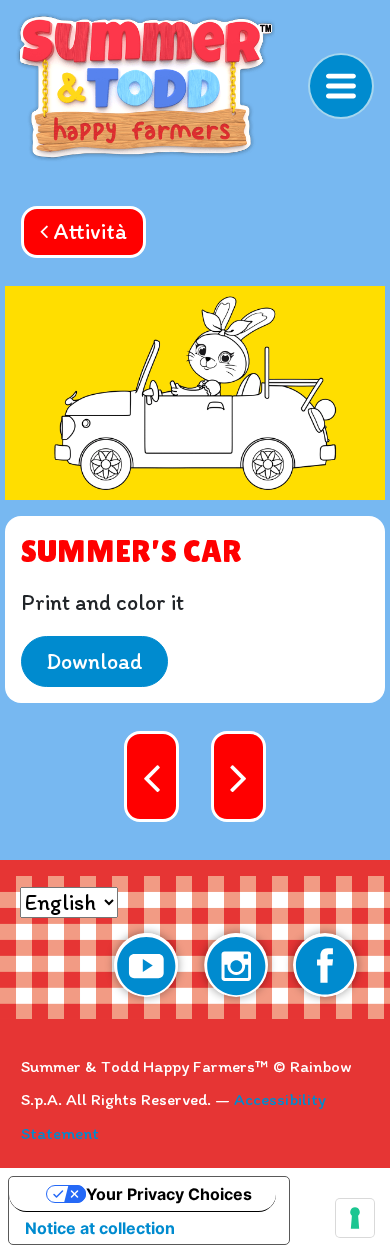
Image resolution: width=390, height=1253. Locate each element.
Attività (87, 231)
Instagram (236, 965)
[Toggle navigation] (341, 86)
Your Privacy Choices (169, 1194)
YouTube (146, 965)
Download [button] (94, 661)
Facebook (325, 965)
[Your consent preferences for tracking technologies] (355, 1218)
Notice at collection (100, 1228)
